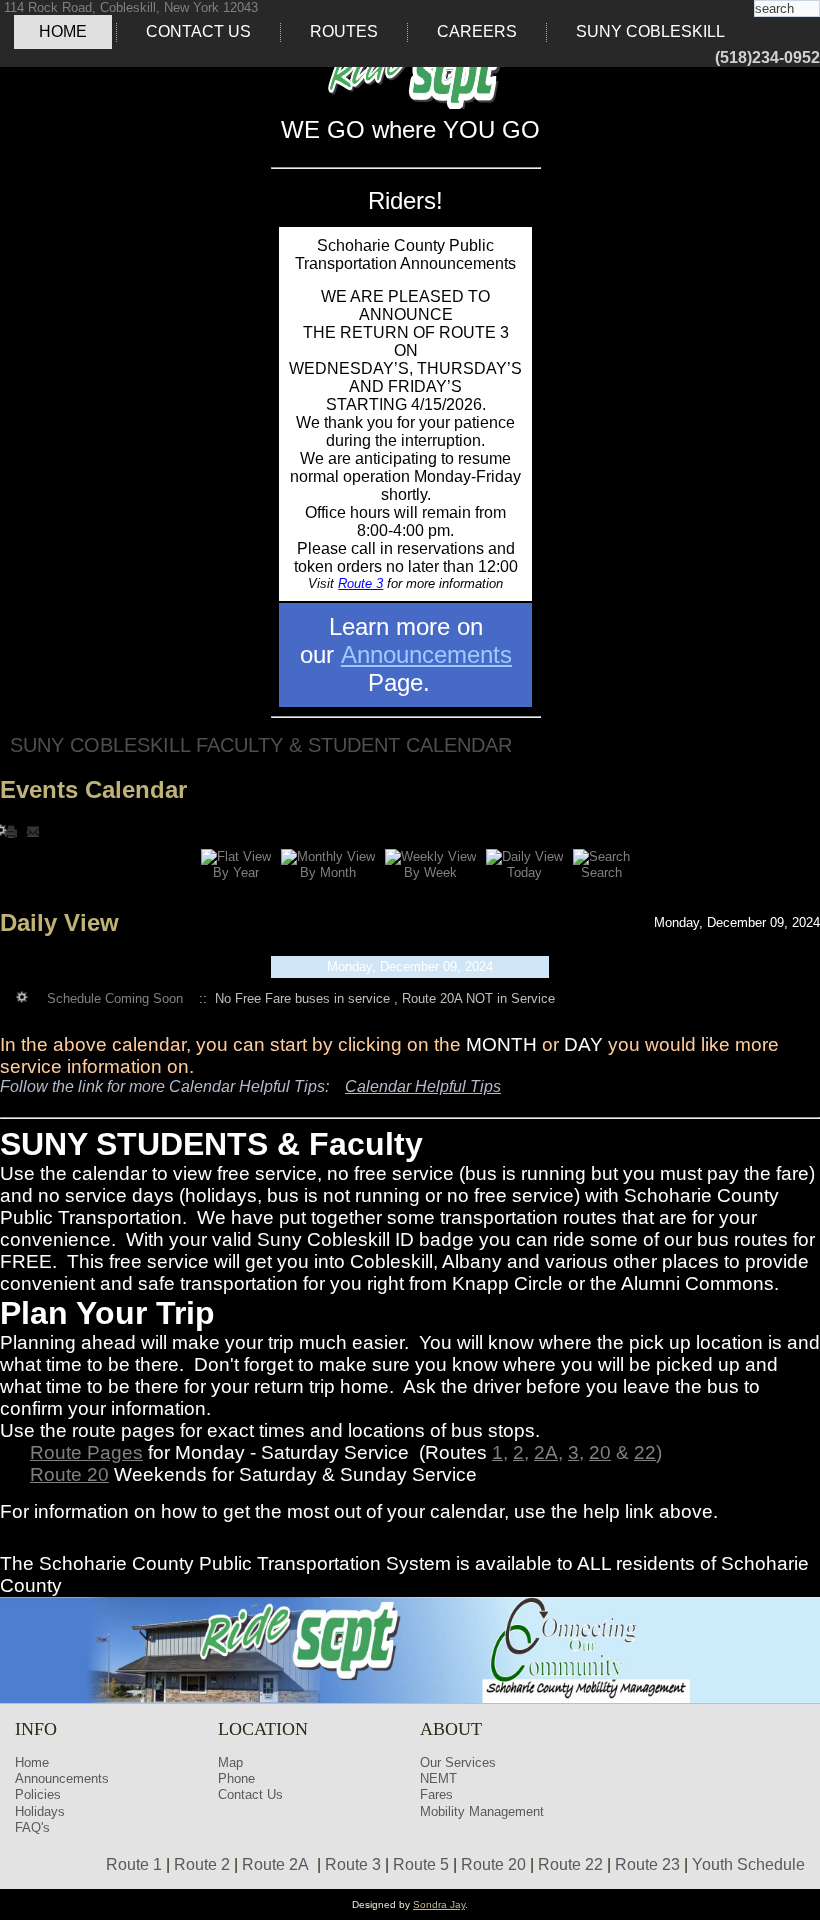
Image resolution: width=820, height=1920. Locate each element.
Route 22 (570, 1864)
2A (546, 1452)
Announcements (426, 654)
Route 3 (360, 583)
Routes (344, 31)
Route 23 (647, 1864)
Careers (477, 31)
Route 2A (275, 1864)
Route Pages (86, 1452)
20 (600, 1452)
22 (645, 1452)
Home (63, 31)
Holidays (40, 1811)
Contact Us (198, 31)
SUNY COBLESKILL (650, 31)
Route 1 (134, 1864)
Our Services (458, 1762)
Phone (236, 1778)
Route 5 (421, 1864)
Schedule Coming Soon (115, 998)
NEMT (438, 1778)
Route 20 (69, 1474)
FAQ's (32, 1827)
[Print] (13, 830)
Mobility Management (482, 1811)
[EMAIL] (33, 830)
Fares (436, 1794)
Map (230, 1762)
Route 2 (202, 1864)
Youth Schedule (748, 1864)
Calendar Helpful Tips (423, 1086)
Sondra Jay (439, 1904)
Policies (38, 1794)
